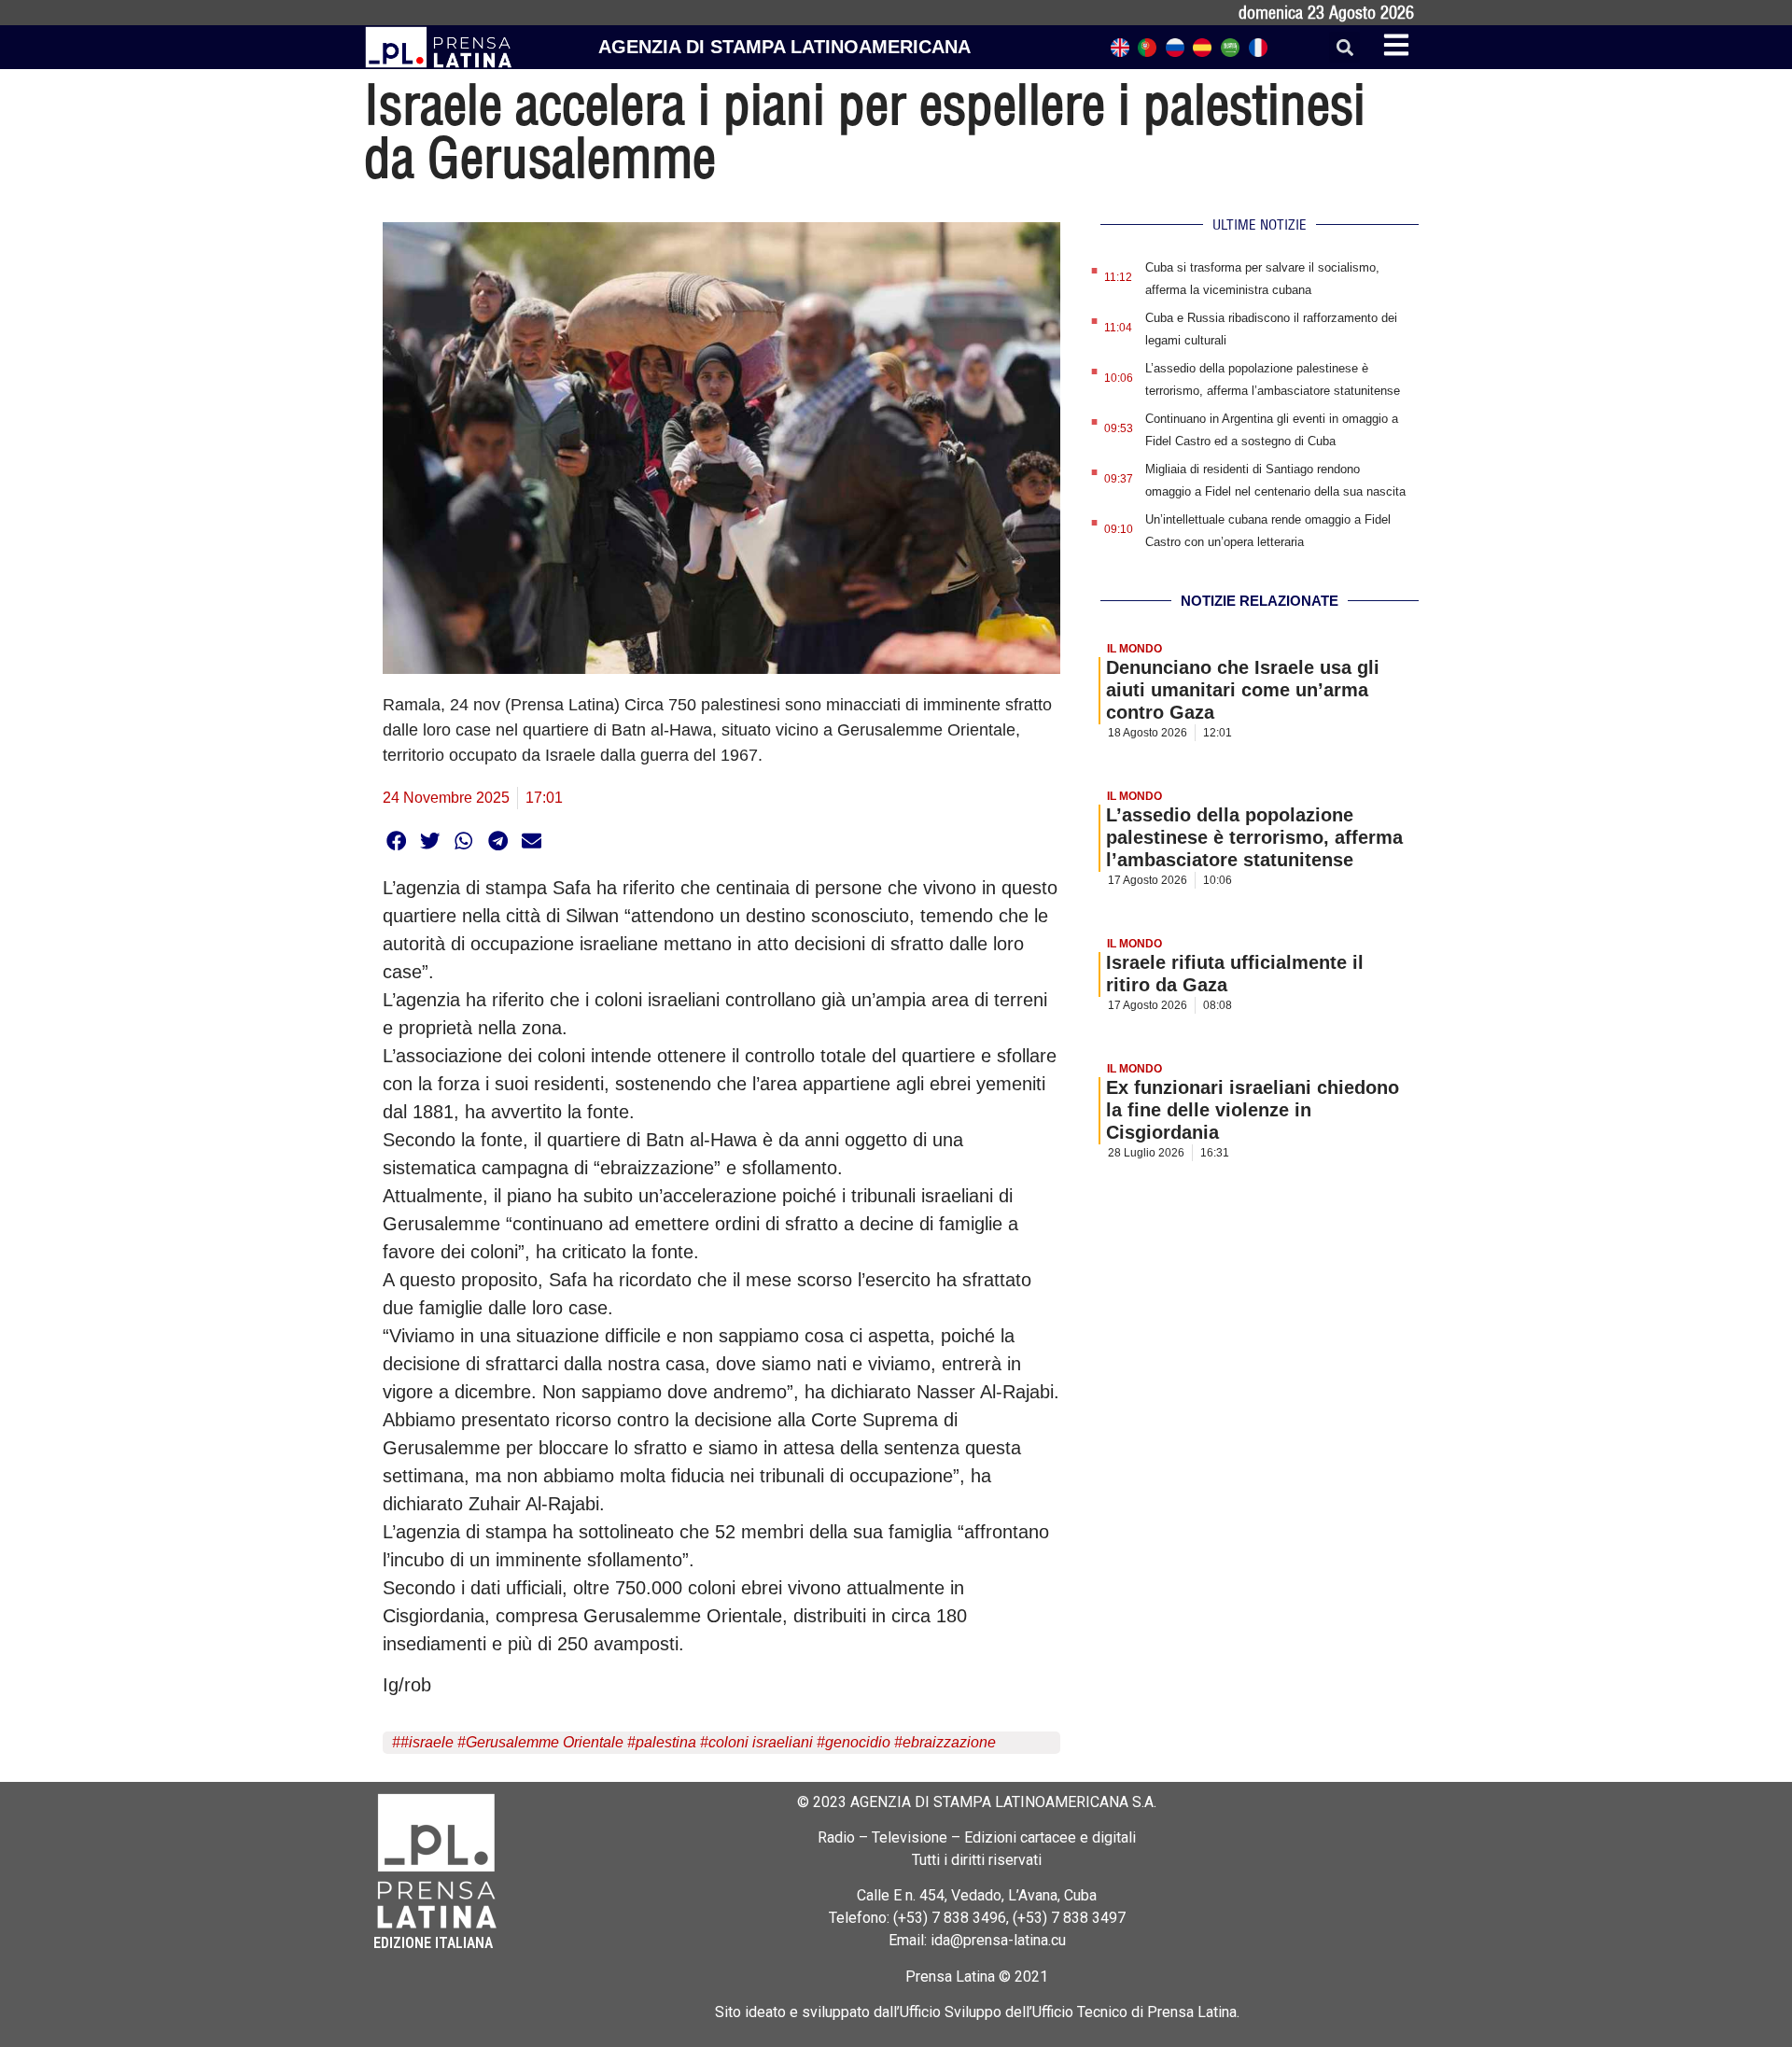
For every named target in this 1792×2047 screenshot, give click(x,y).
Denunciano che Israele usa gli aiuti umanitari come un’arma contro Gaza (1243, 690)
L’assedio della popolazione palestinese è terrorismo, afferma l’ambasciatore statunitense (1254, 837)
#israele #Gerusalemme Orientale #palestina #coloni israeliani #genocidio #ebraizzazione (698, 1742)
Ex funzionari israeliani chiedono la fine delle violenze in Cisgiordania (1253, 1110)
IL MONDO (1134, 649)
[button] (1344, 47)
